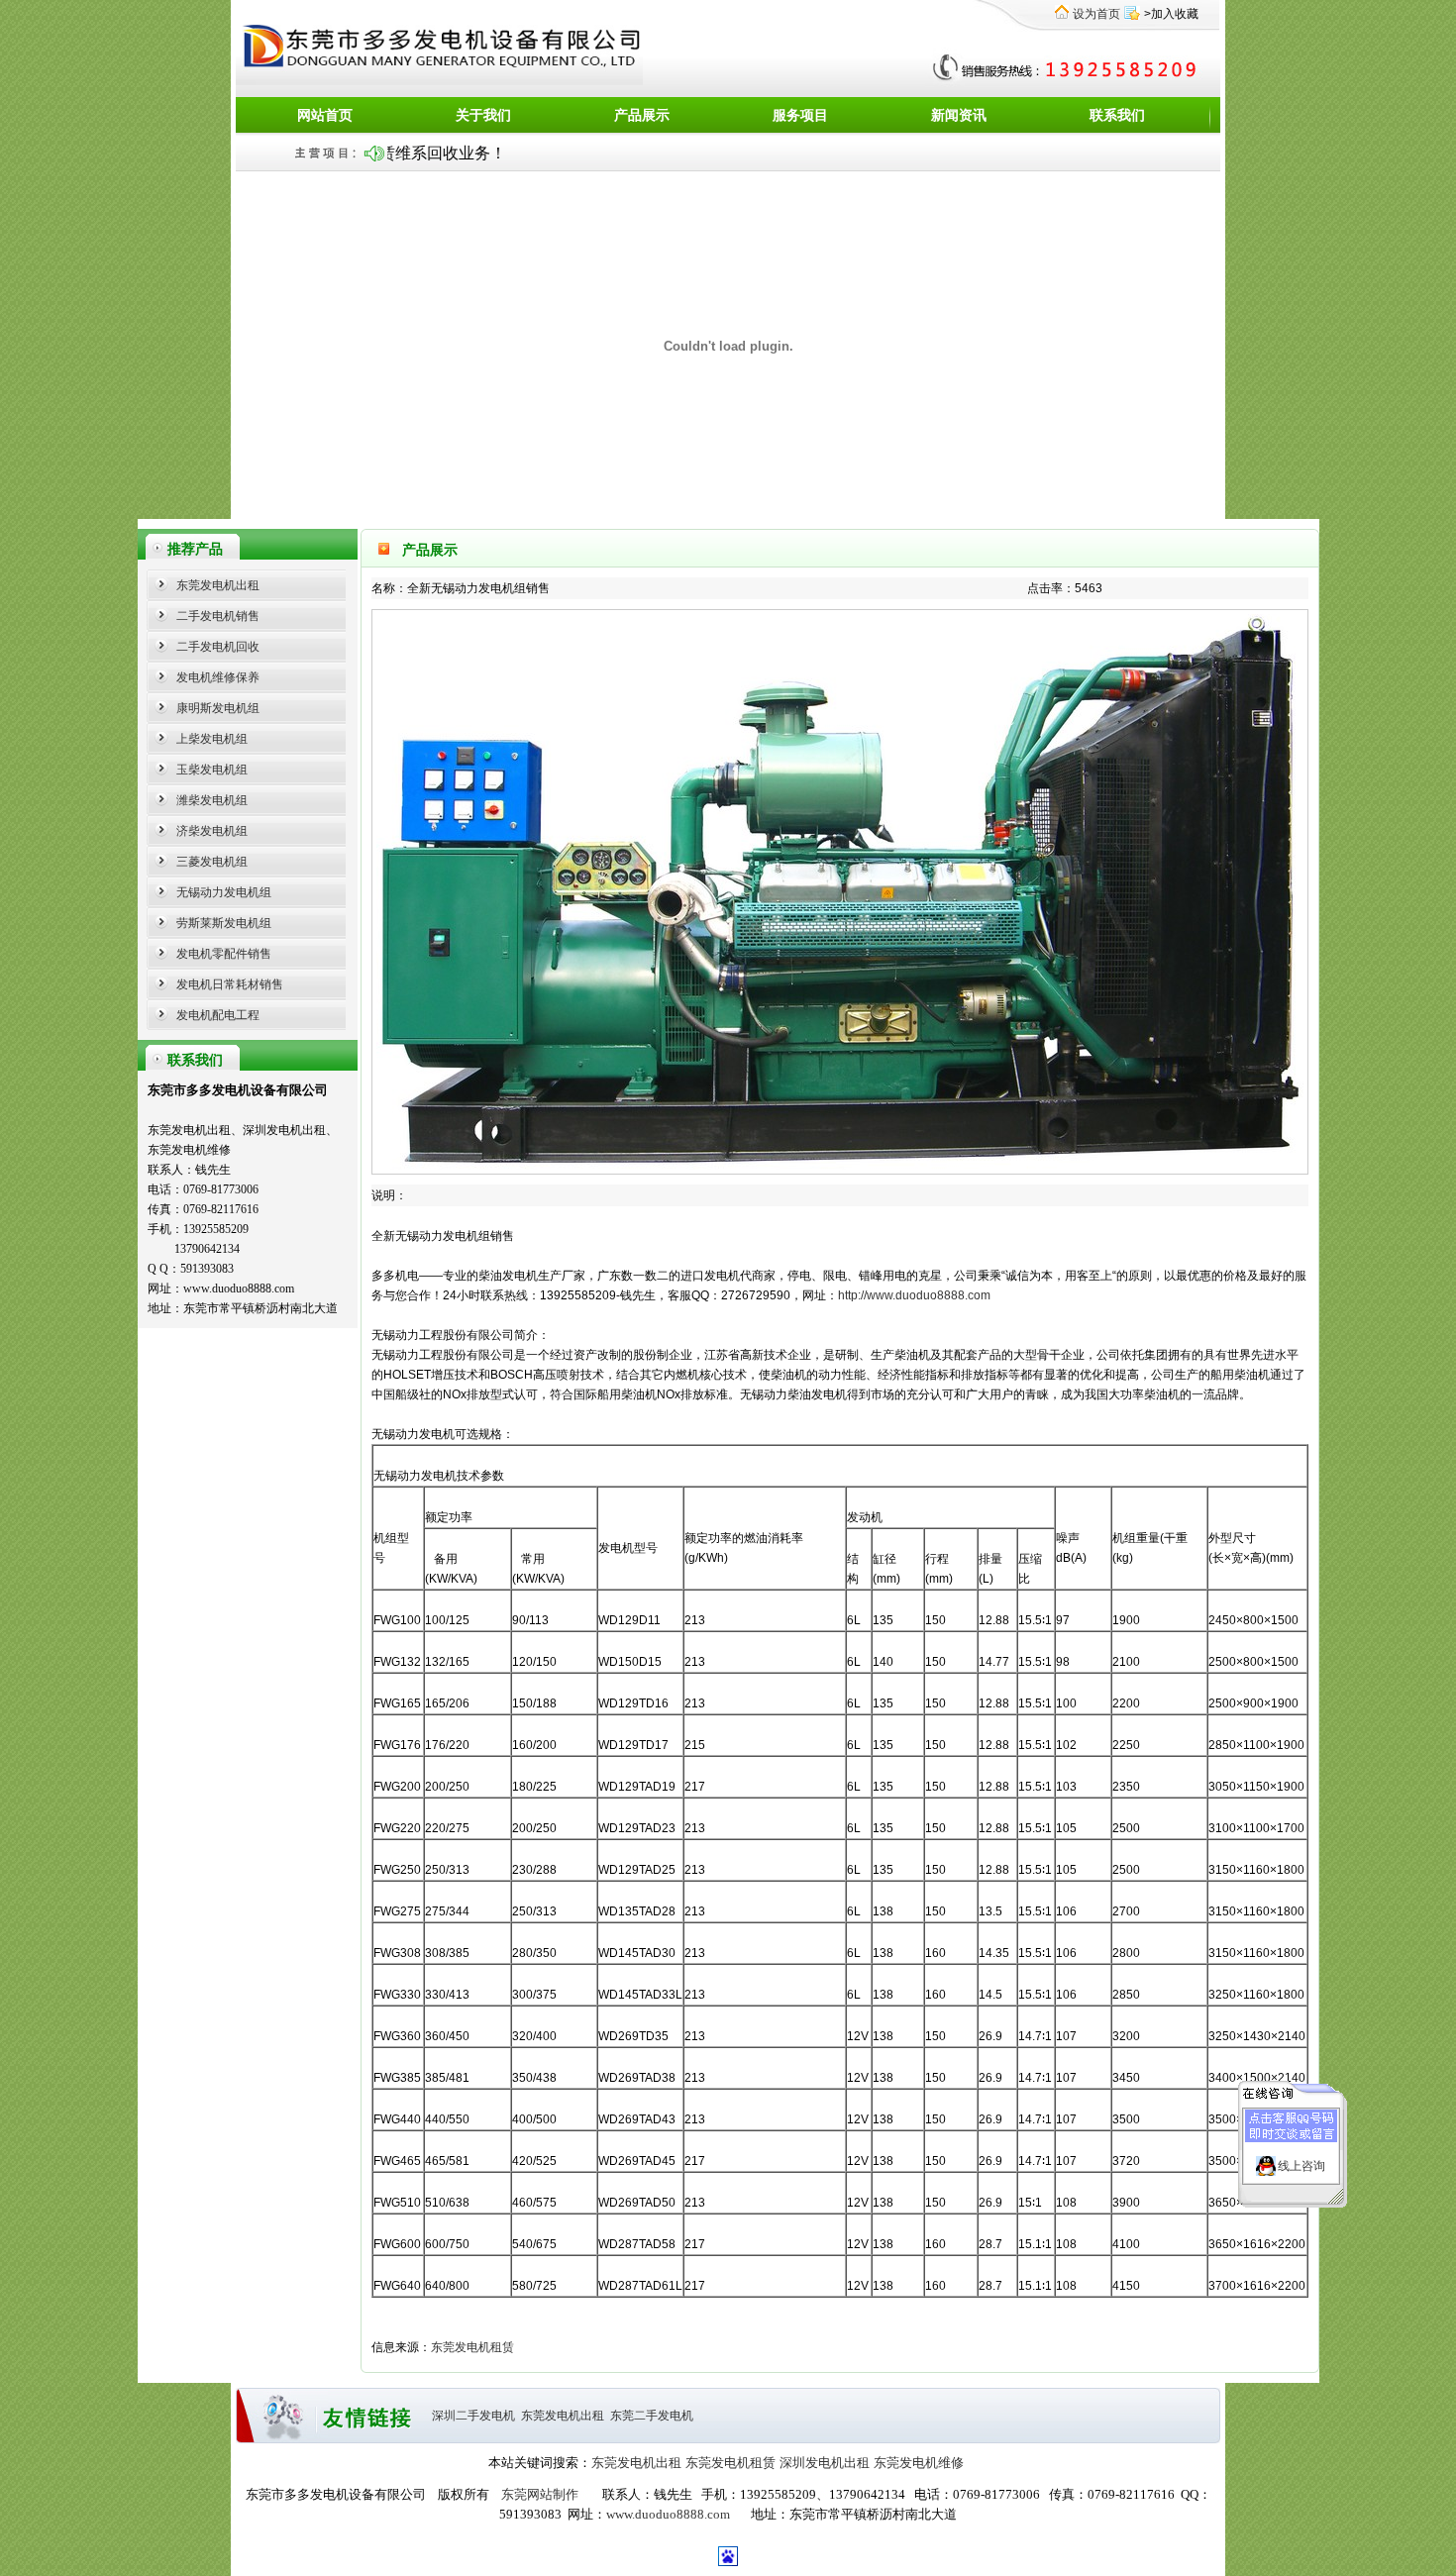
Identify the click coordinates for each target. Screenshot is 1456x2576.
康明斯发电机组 (218, 708)
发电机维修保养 (218, 677)
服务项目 (800, 115)
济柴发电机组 (212, 831)
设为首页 (1096, 14)
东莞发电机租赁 (472, 2347)
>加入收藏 (1171, 14)
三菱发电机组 (212, 862)
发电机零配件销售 (224, 954)
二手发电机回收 (218, 647)
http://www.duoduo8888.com (914, 1295)
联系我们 (1117, 115)
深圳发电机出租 (825, 2463)
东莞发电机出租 (218, 585)
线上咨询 (1301, 2166)
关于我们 (483, 115)
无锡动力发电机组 (224, 892)
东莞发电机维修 (919, 2463)
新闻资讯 (959, 115)
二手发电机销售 (218, 616)
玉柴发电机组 (212, 770)
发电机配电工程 (218, 1015)
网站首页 (325, 115)
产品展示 (642, 115)
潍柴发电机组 (212, 800)
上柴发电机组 (212, 739)
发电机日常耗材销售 (230, 984)
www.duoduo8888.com (668, 2514)
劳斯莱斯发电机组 (224, 923)
